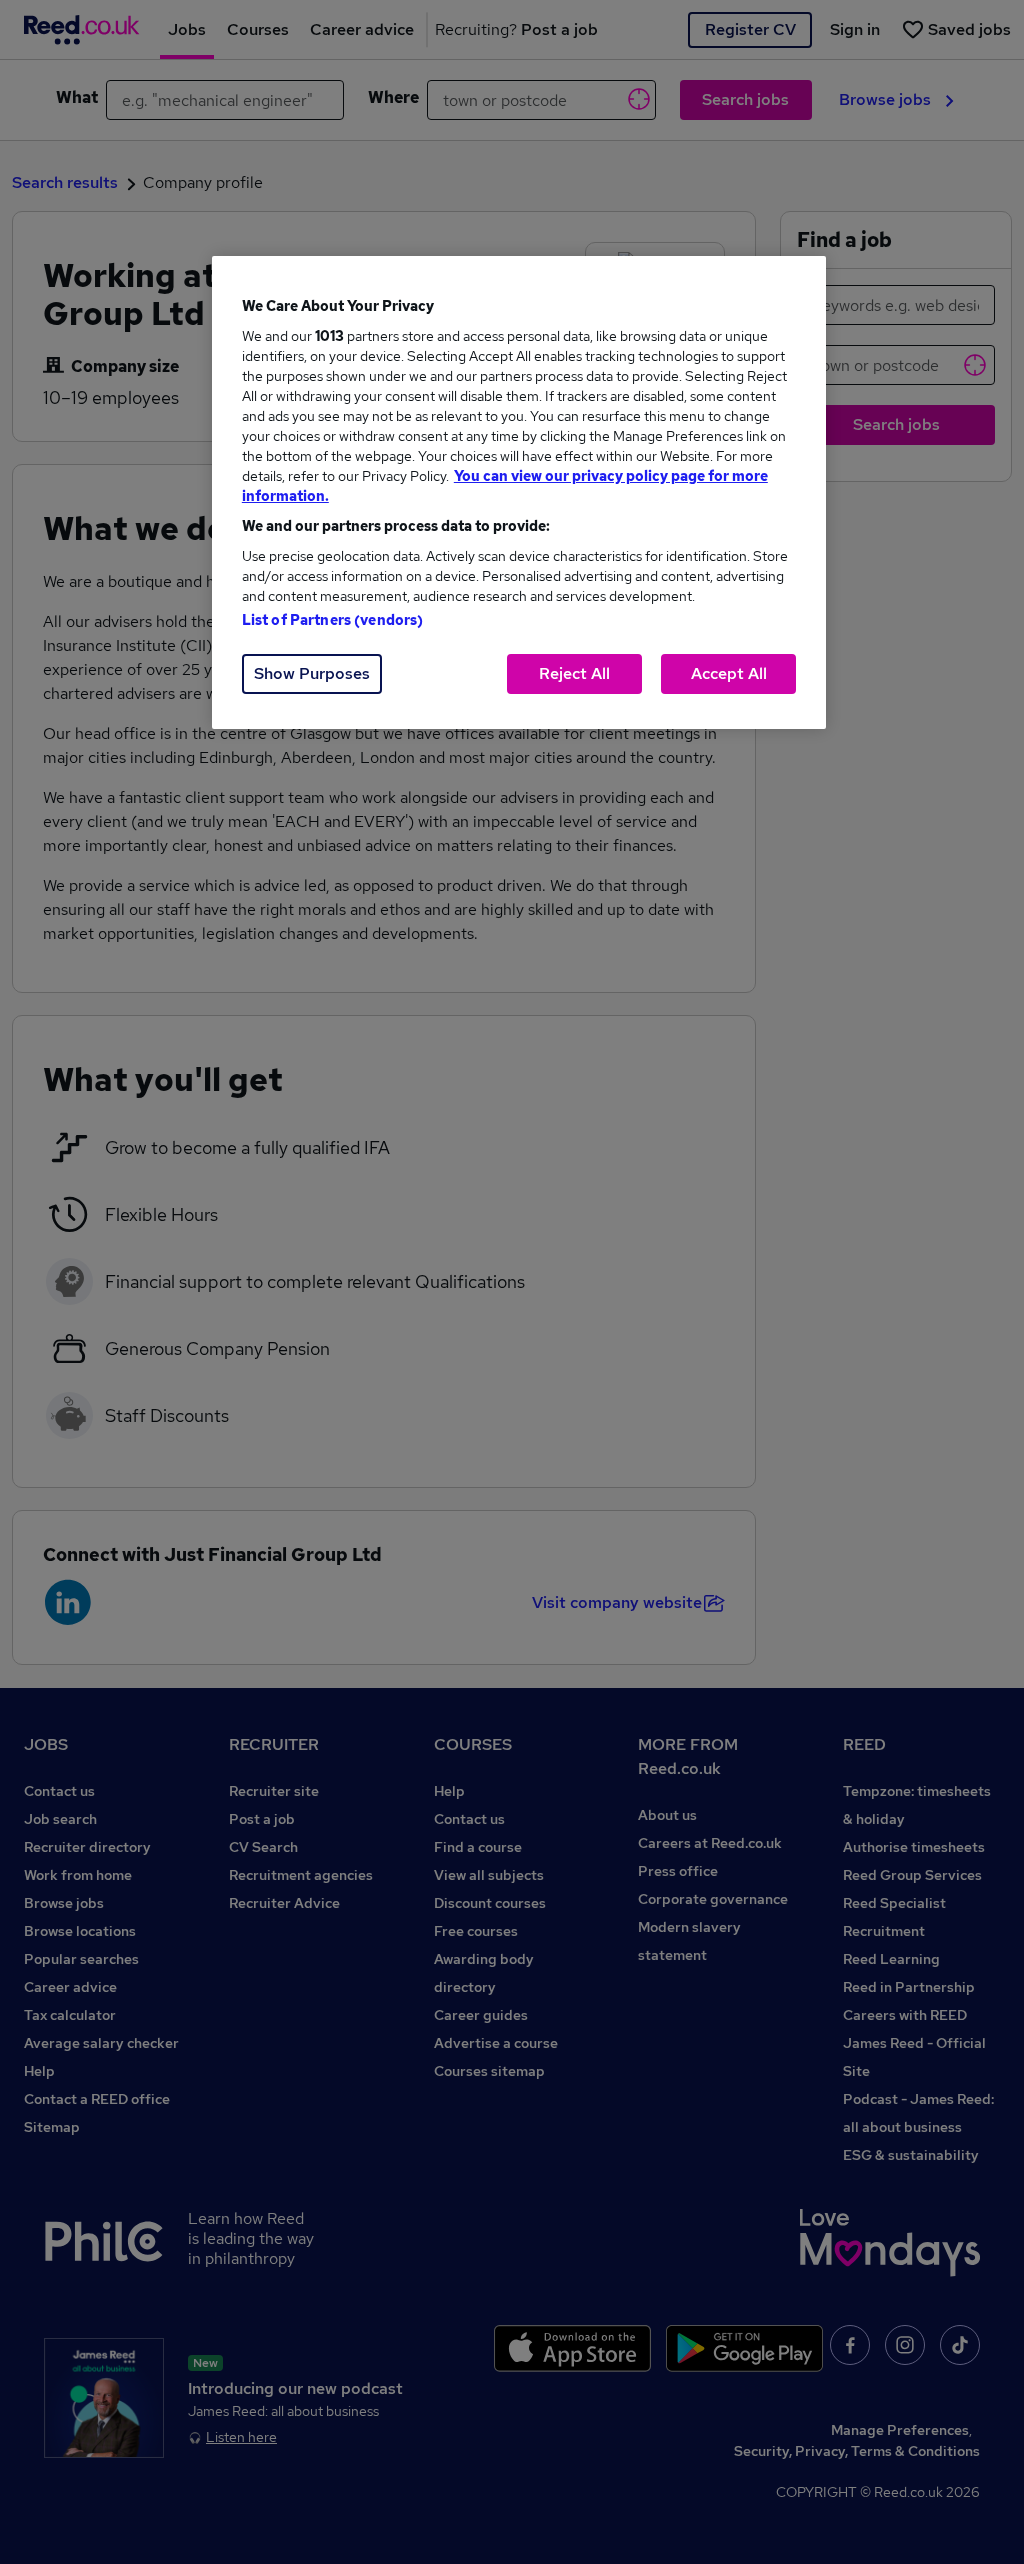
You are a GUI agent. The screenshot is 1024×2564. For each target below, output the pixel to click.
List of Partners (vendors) (333, 620)
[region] (519, 492)
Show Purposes (312, 673)
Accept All (729, 673)
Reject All (574, 673)
